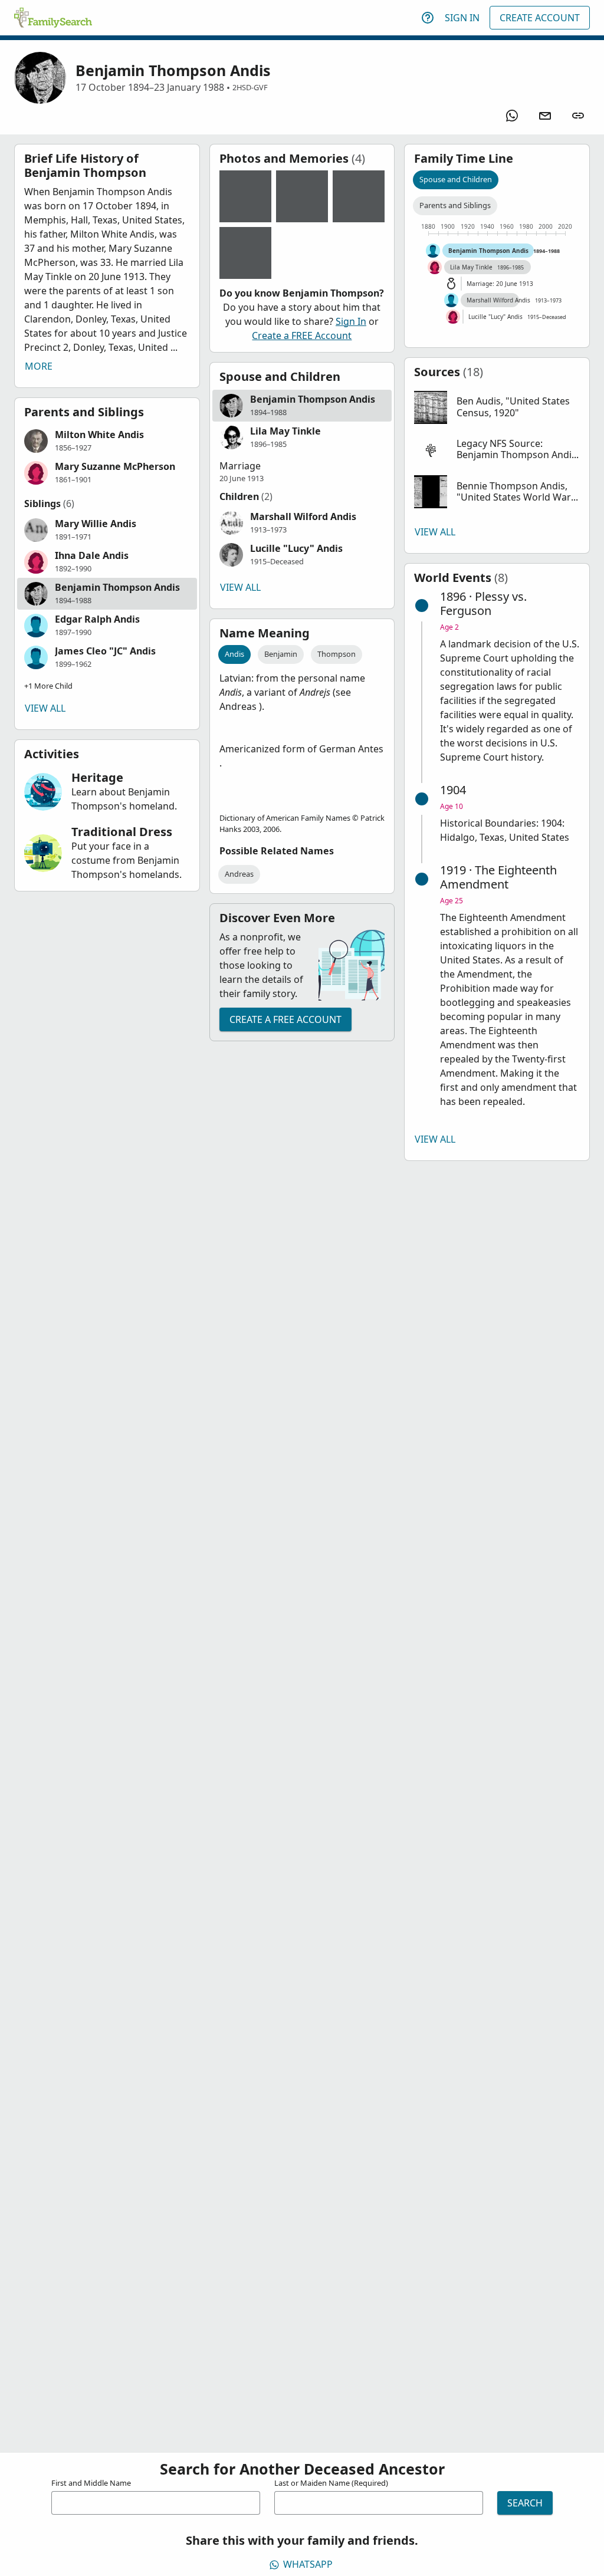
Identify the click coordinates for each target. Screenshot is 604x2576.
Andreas (239, 874)
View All (45, 708)
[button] (107, 441)
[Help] (428, 18)
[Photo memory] (245, 196)
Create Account (540, 18)
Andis (234, 654)
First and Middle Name (91, 2483)
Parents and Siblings (455, 205)
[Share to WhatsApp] (512, 116)
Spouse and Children (456, 179)
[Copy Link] (578, 116)
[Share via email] (545, 116)
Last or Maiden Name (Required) (331, 2483)
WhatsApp (308, 2564)
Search (525, 2503)
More (39, 366)
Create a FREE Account (302, 335)
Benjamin (281, 654)
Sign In (462, 18)
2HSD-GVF (250, 87)
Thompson (337, 654)
